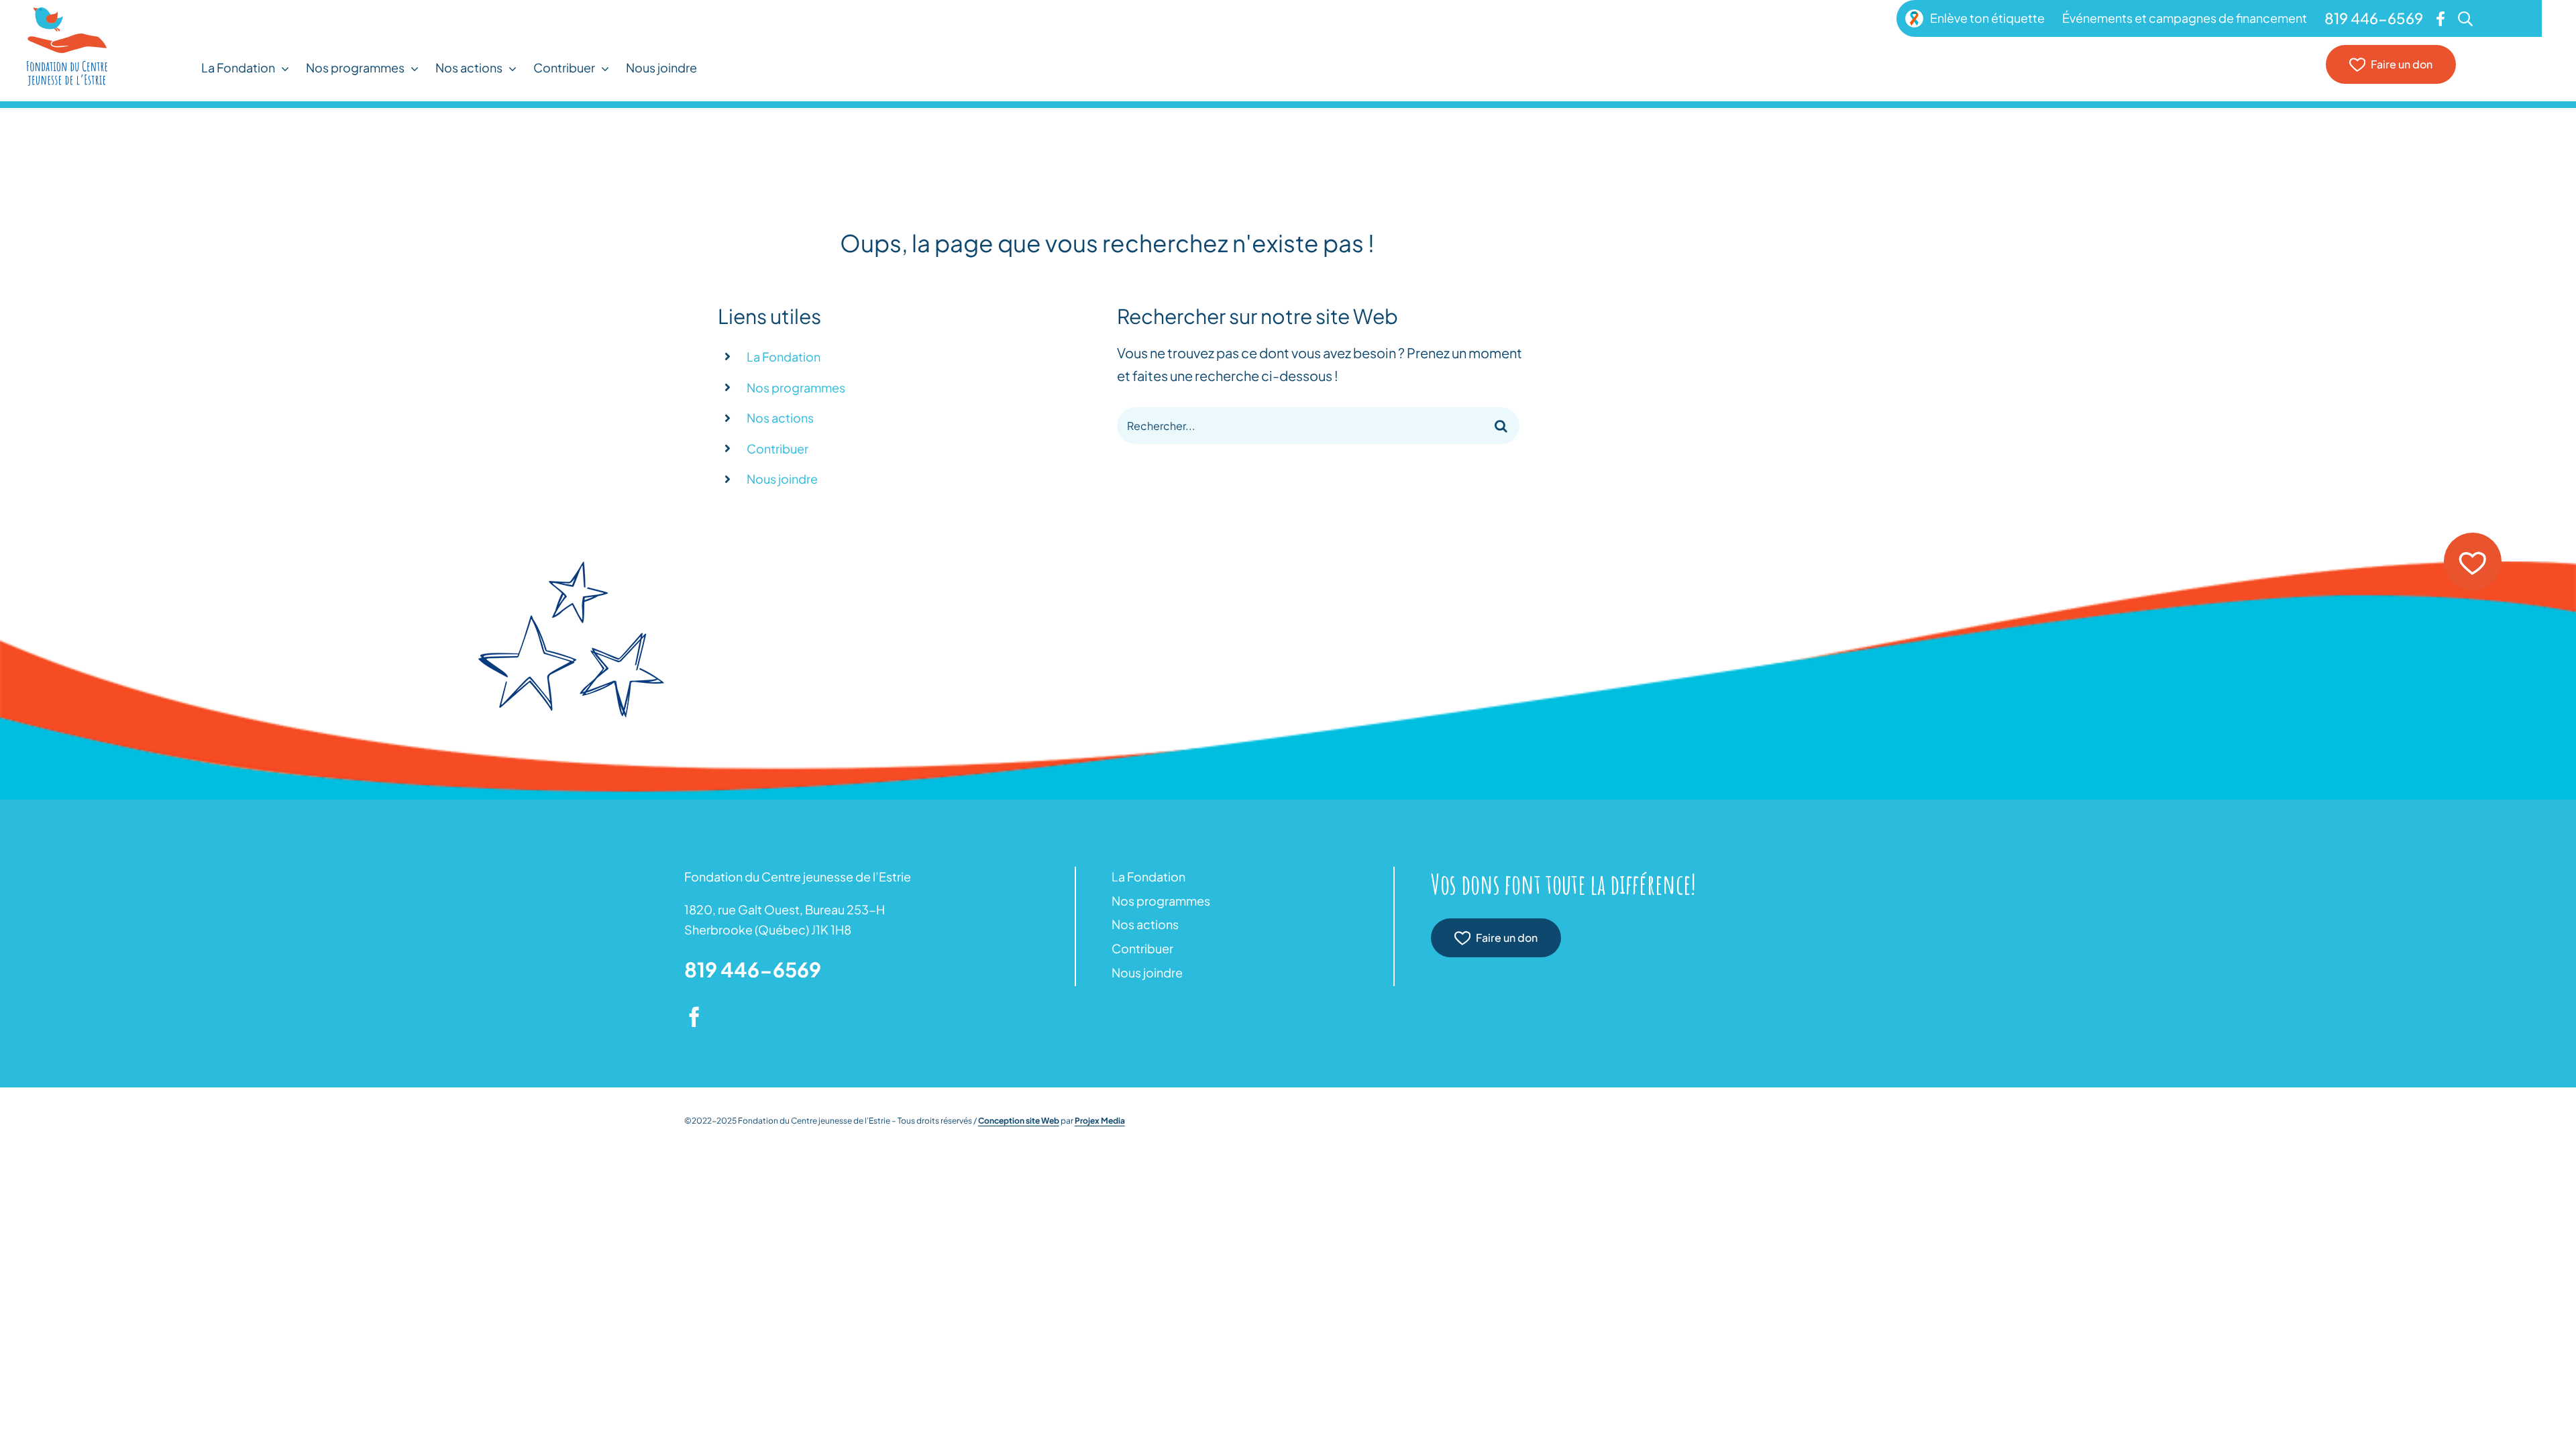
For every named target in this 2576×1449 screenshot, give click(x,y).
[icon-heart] (2473, 538)
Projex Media (1100, 1121)
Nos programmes (796, 387)
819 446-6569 (753, 969)
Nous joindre (782, 479)
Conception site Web (1019, 1121)
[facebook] (694, 1017)
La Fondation (784, 357)
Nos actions (780, 418)
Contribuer (777, 448)
